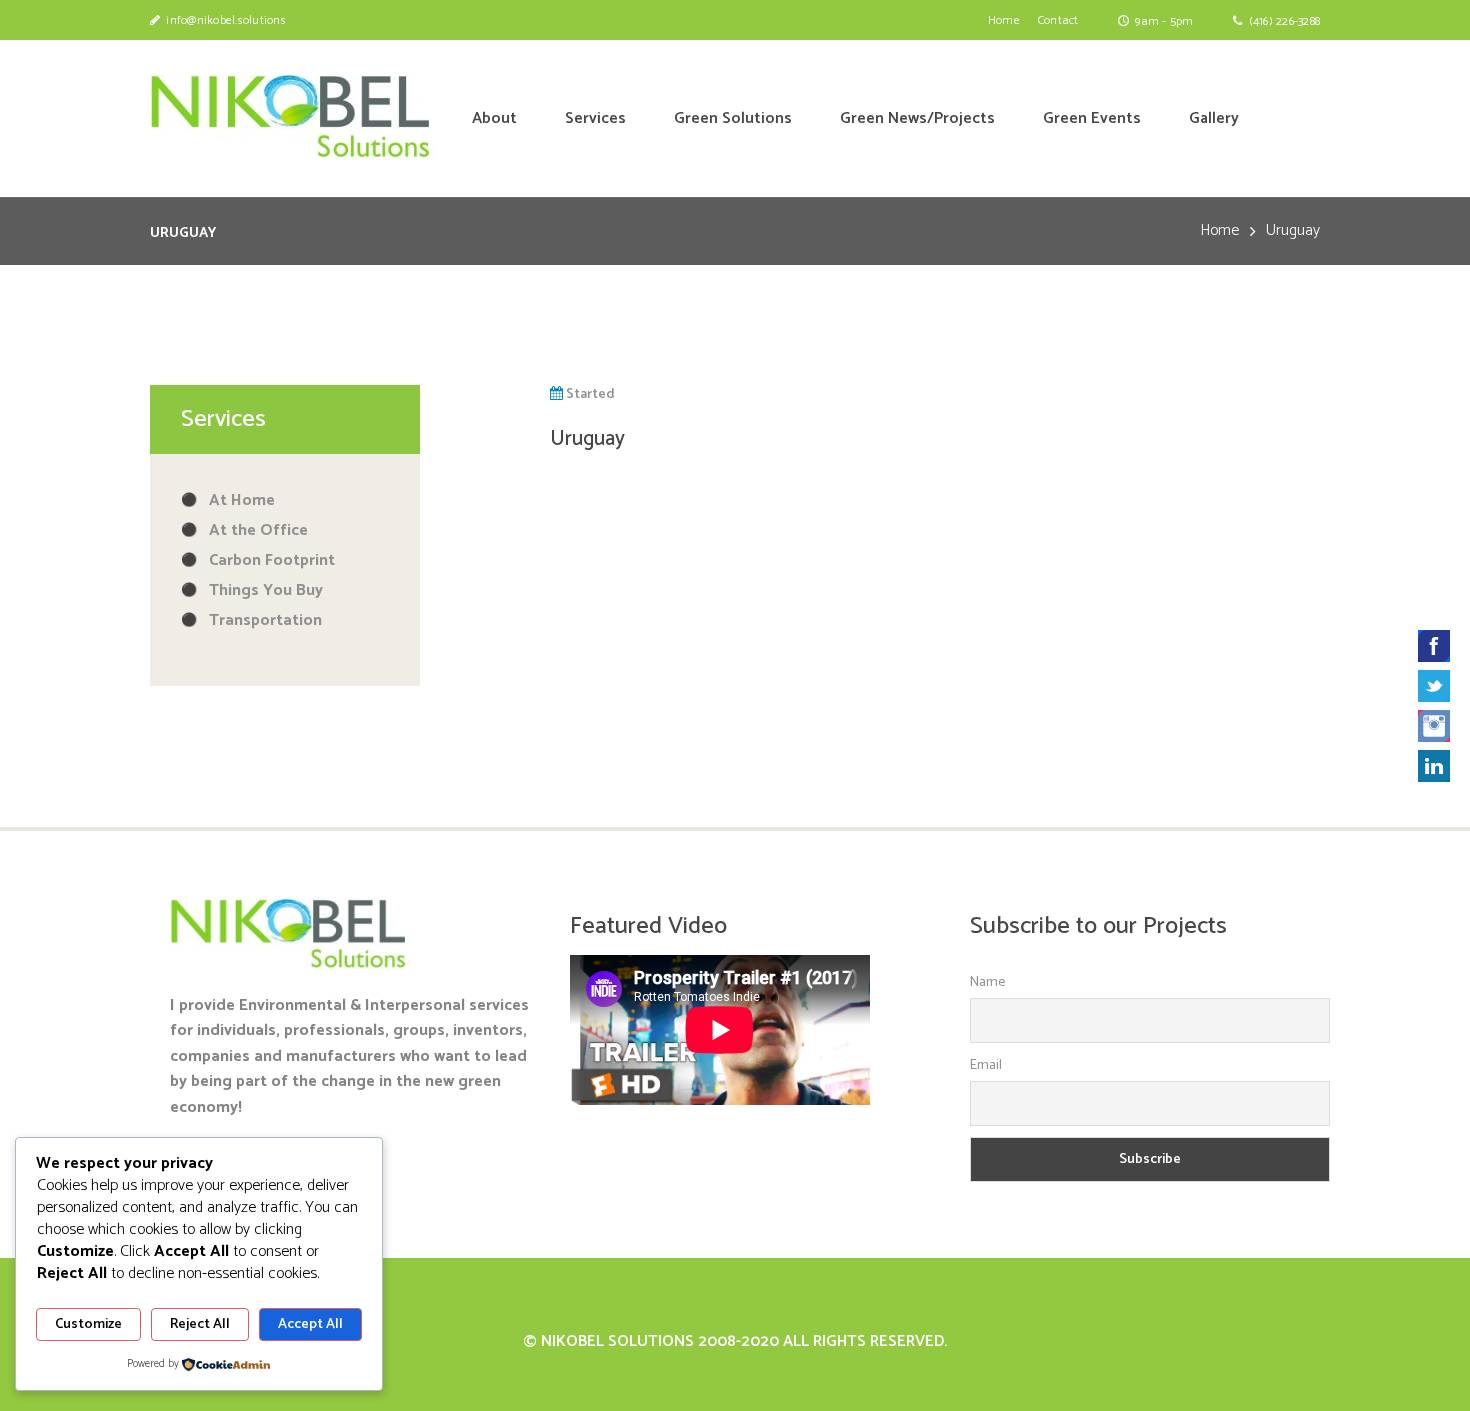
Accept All (310, 1324)
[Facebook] (1434, 646)
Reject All (200, 1324)
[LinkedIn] (1434, 766)
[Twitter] (1434, 686)
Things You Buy (266, 590)
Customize (88, 1324)
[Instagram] (1434, 726)
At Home (242, 500)
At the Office (258, 530)
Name (987, 982)
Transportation (265, 620)
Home (1219, 231)
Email (986, 1065)
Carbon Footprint (272, 560)
